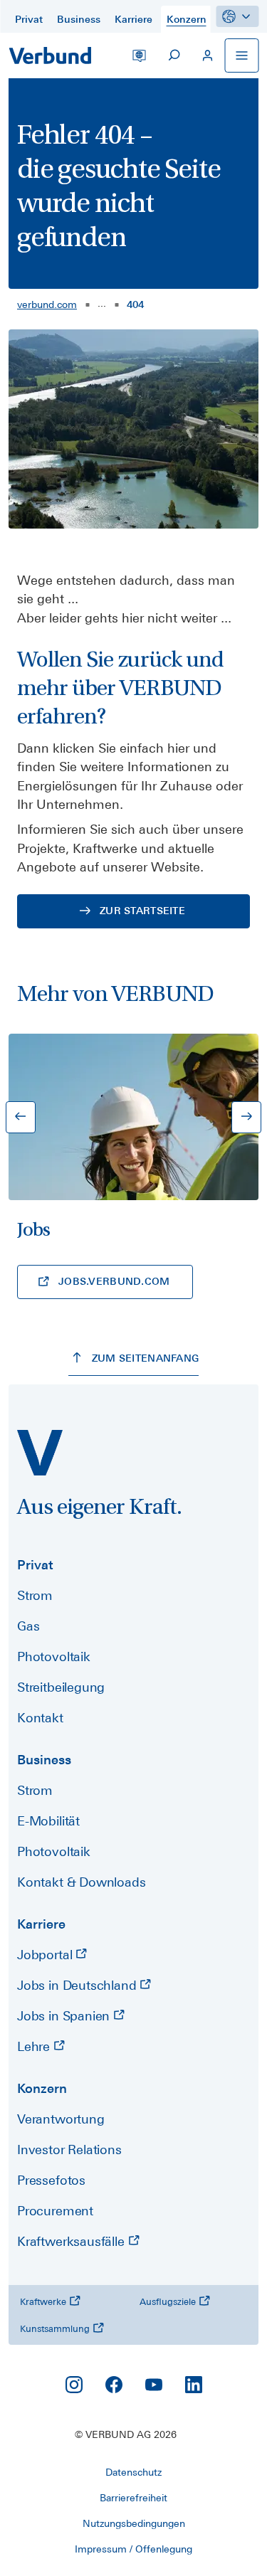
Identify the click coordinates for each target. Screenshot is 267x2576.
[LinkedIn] (194, 2385)
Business (44, 1760)
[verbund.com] (40, 1453)
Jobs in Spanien (65, 2016)
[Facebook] (114, 2385)
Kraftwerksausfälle (73, 2241)
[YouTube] (154, 2385)
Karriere (41, 1924)
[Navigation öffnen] (241, 55)
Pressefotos (51, 2180)
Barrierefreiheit (133, 2498)
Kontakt (40, 1718)
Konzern (42, 2088)
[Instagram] (74, 2385)
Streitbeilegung (61, 1687)
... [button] (102, 303)
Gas (28, 1626)
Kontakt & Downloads (82, 1882)
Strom (35, 1595)
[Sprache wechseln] (139, 55)
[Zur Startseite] (50, 55)
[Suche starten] (173, 55)
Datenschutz (133, 2472)
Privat (35, 1565)
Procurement (55, 2211)
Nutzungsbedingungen (134, 2523)
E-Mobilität (48, 1821)
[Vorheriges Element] (21, 1117)
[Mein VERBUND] (207, 55)
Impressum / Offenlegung (133, 2549)
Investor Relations (69, 2150)
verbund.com (47, 304)
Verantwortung (61, 2119)
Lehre (35, 2046)
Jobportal (46, 1955)
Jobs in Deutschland (78, 1985)
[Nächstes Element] (246, 1117)
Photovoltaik (54, 1657)
